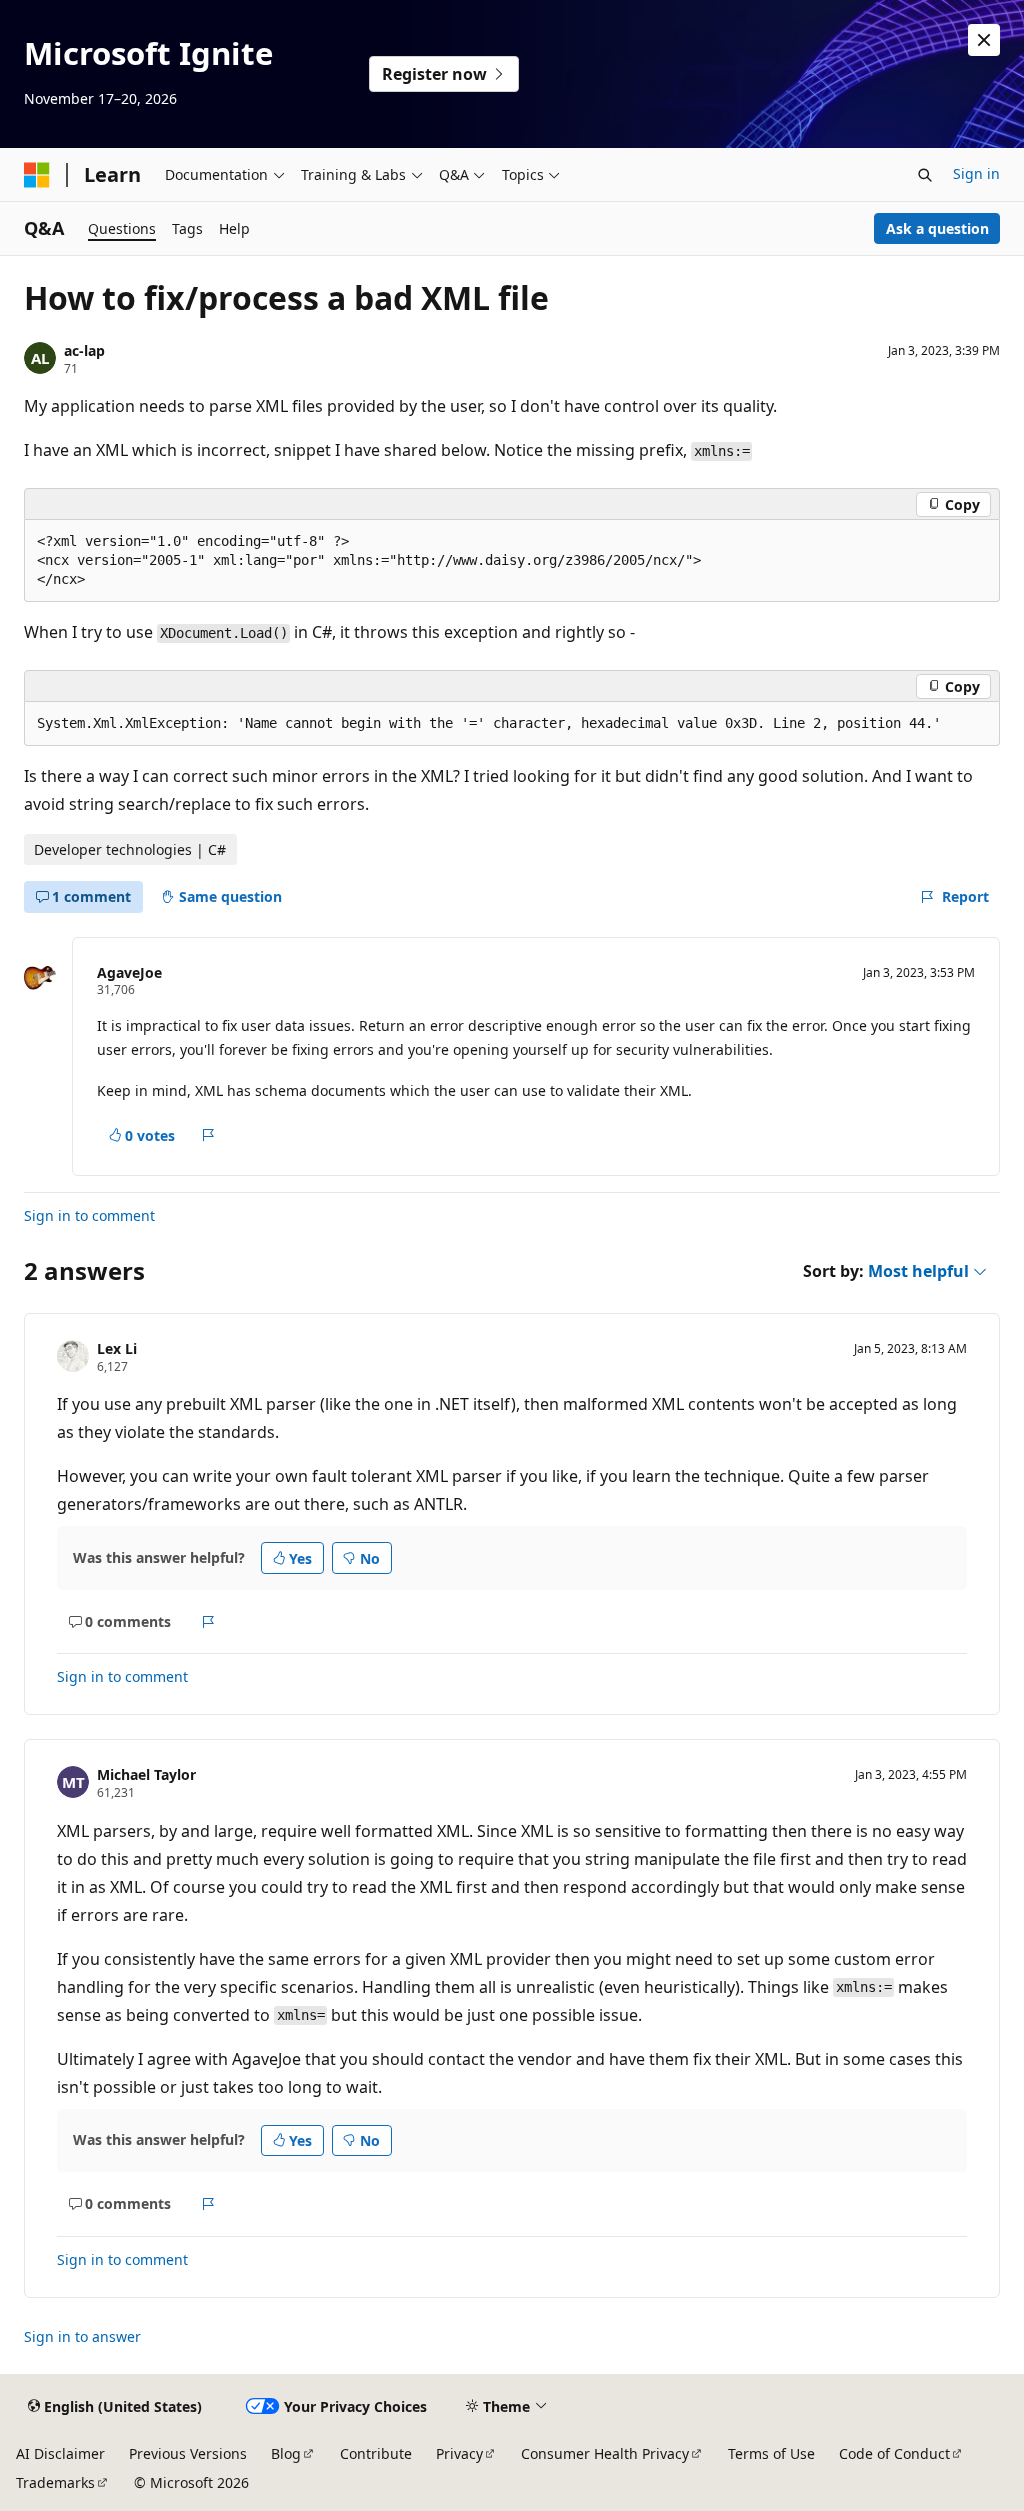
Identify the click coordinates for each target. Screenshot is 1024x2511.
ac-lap (84, 350)
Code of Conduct (894, 2453)
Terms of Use (771, 2453)
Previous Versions (188, 2453)
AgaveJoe (129, 972)
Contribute (376, 2453)
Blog (286, 2453)
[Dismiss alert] (984, 40)
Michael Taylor (146, 1774)
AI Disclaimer (60, 2453)
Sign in (976, 173)
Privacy (459, 2453)
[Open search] (925, 175)
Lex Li (117, 1348)
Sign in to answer (82, 2336)
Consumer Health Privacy (605, 2453)
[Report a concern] (208, 1135)
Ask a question (937, 228)
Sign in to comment (89, 1215)
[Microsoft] (37, 175)
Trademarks (55, 2482)
